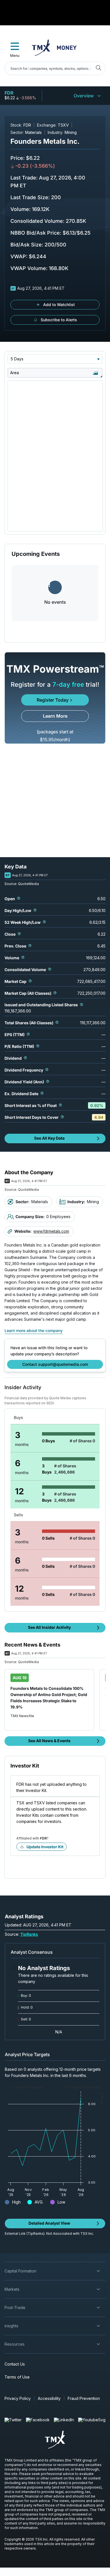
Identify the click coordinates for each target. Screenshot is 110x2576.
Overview (84, 96)
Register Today (53, 700)
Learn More (55, 716)
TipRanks (29, 1934)
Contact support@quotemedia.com (55, 1364)
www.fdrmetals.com (51, 1231)
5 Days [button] (17, 359)
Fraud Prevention (84, 2398)
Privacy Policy (18, 2398)
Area (15, 373)
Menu (15, 56)
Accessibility (49, 2398)
